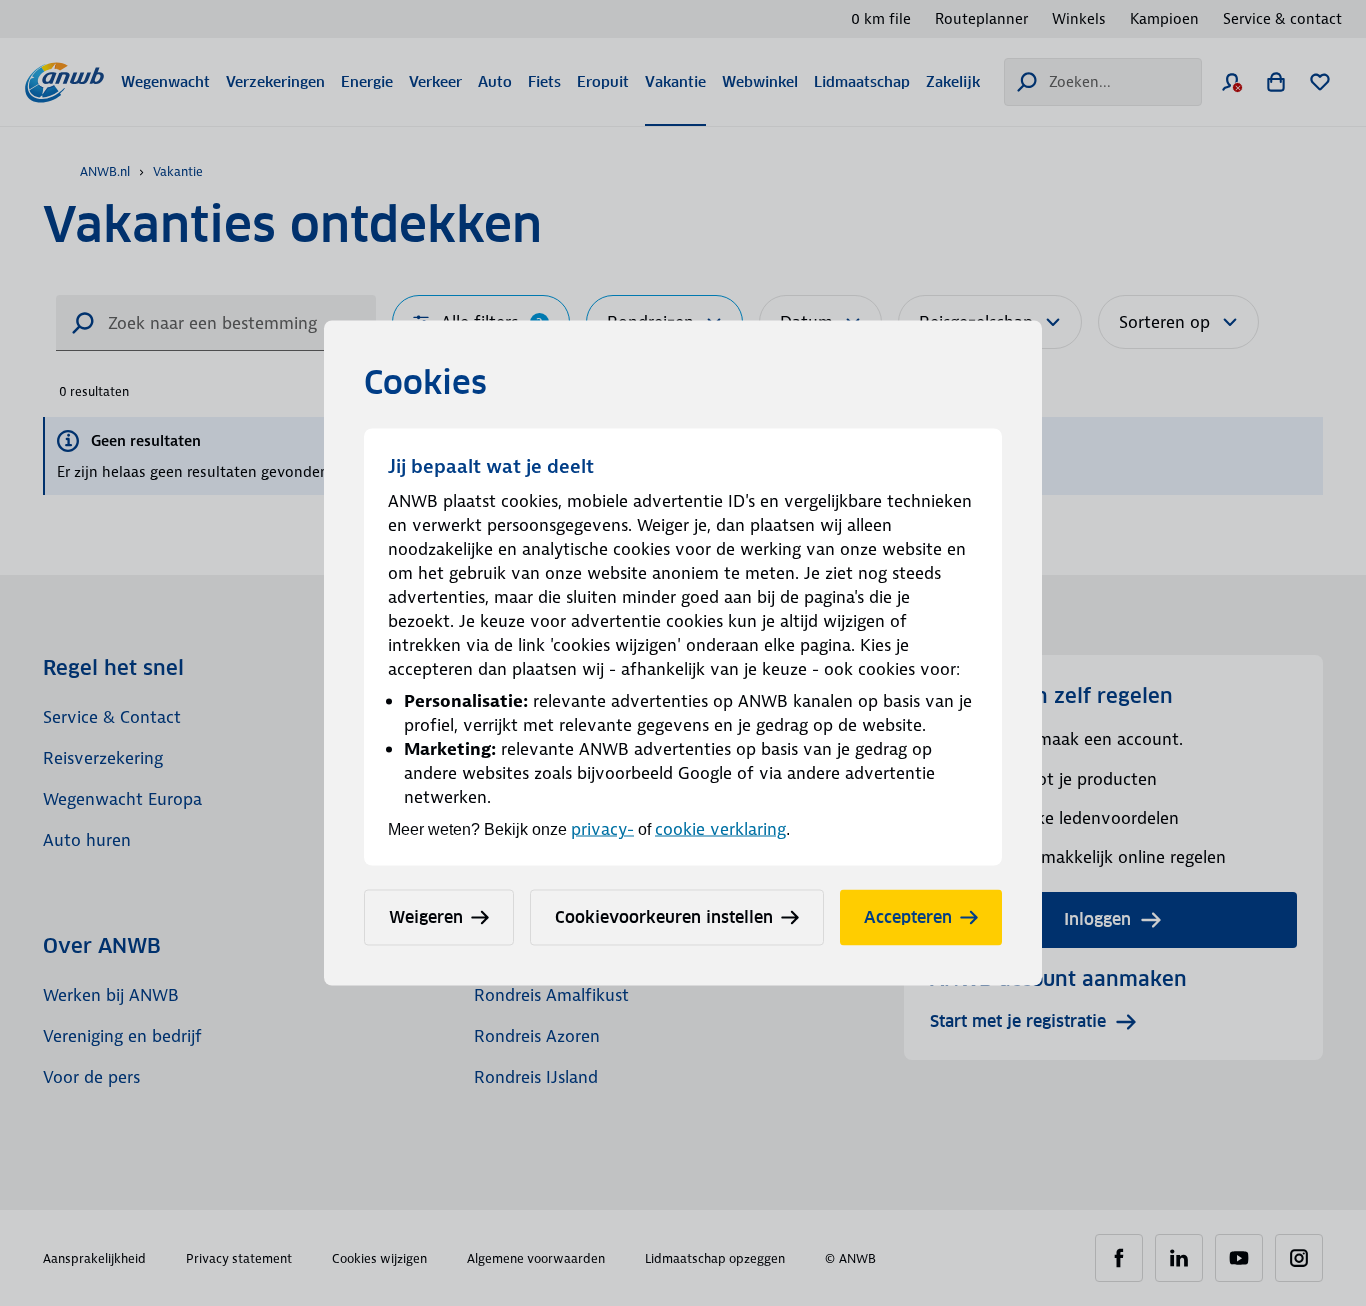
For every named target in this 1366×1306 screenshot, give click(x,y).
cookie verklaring (720, 829)
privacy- (602, 829)
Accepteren (908, 917)
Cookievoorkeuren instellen (664, 917)
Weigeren (426, 917)
